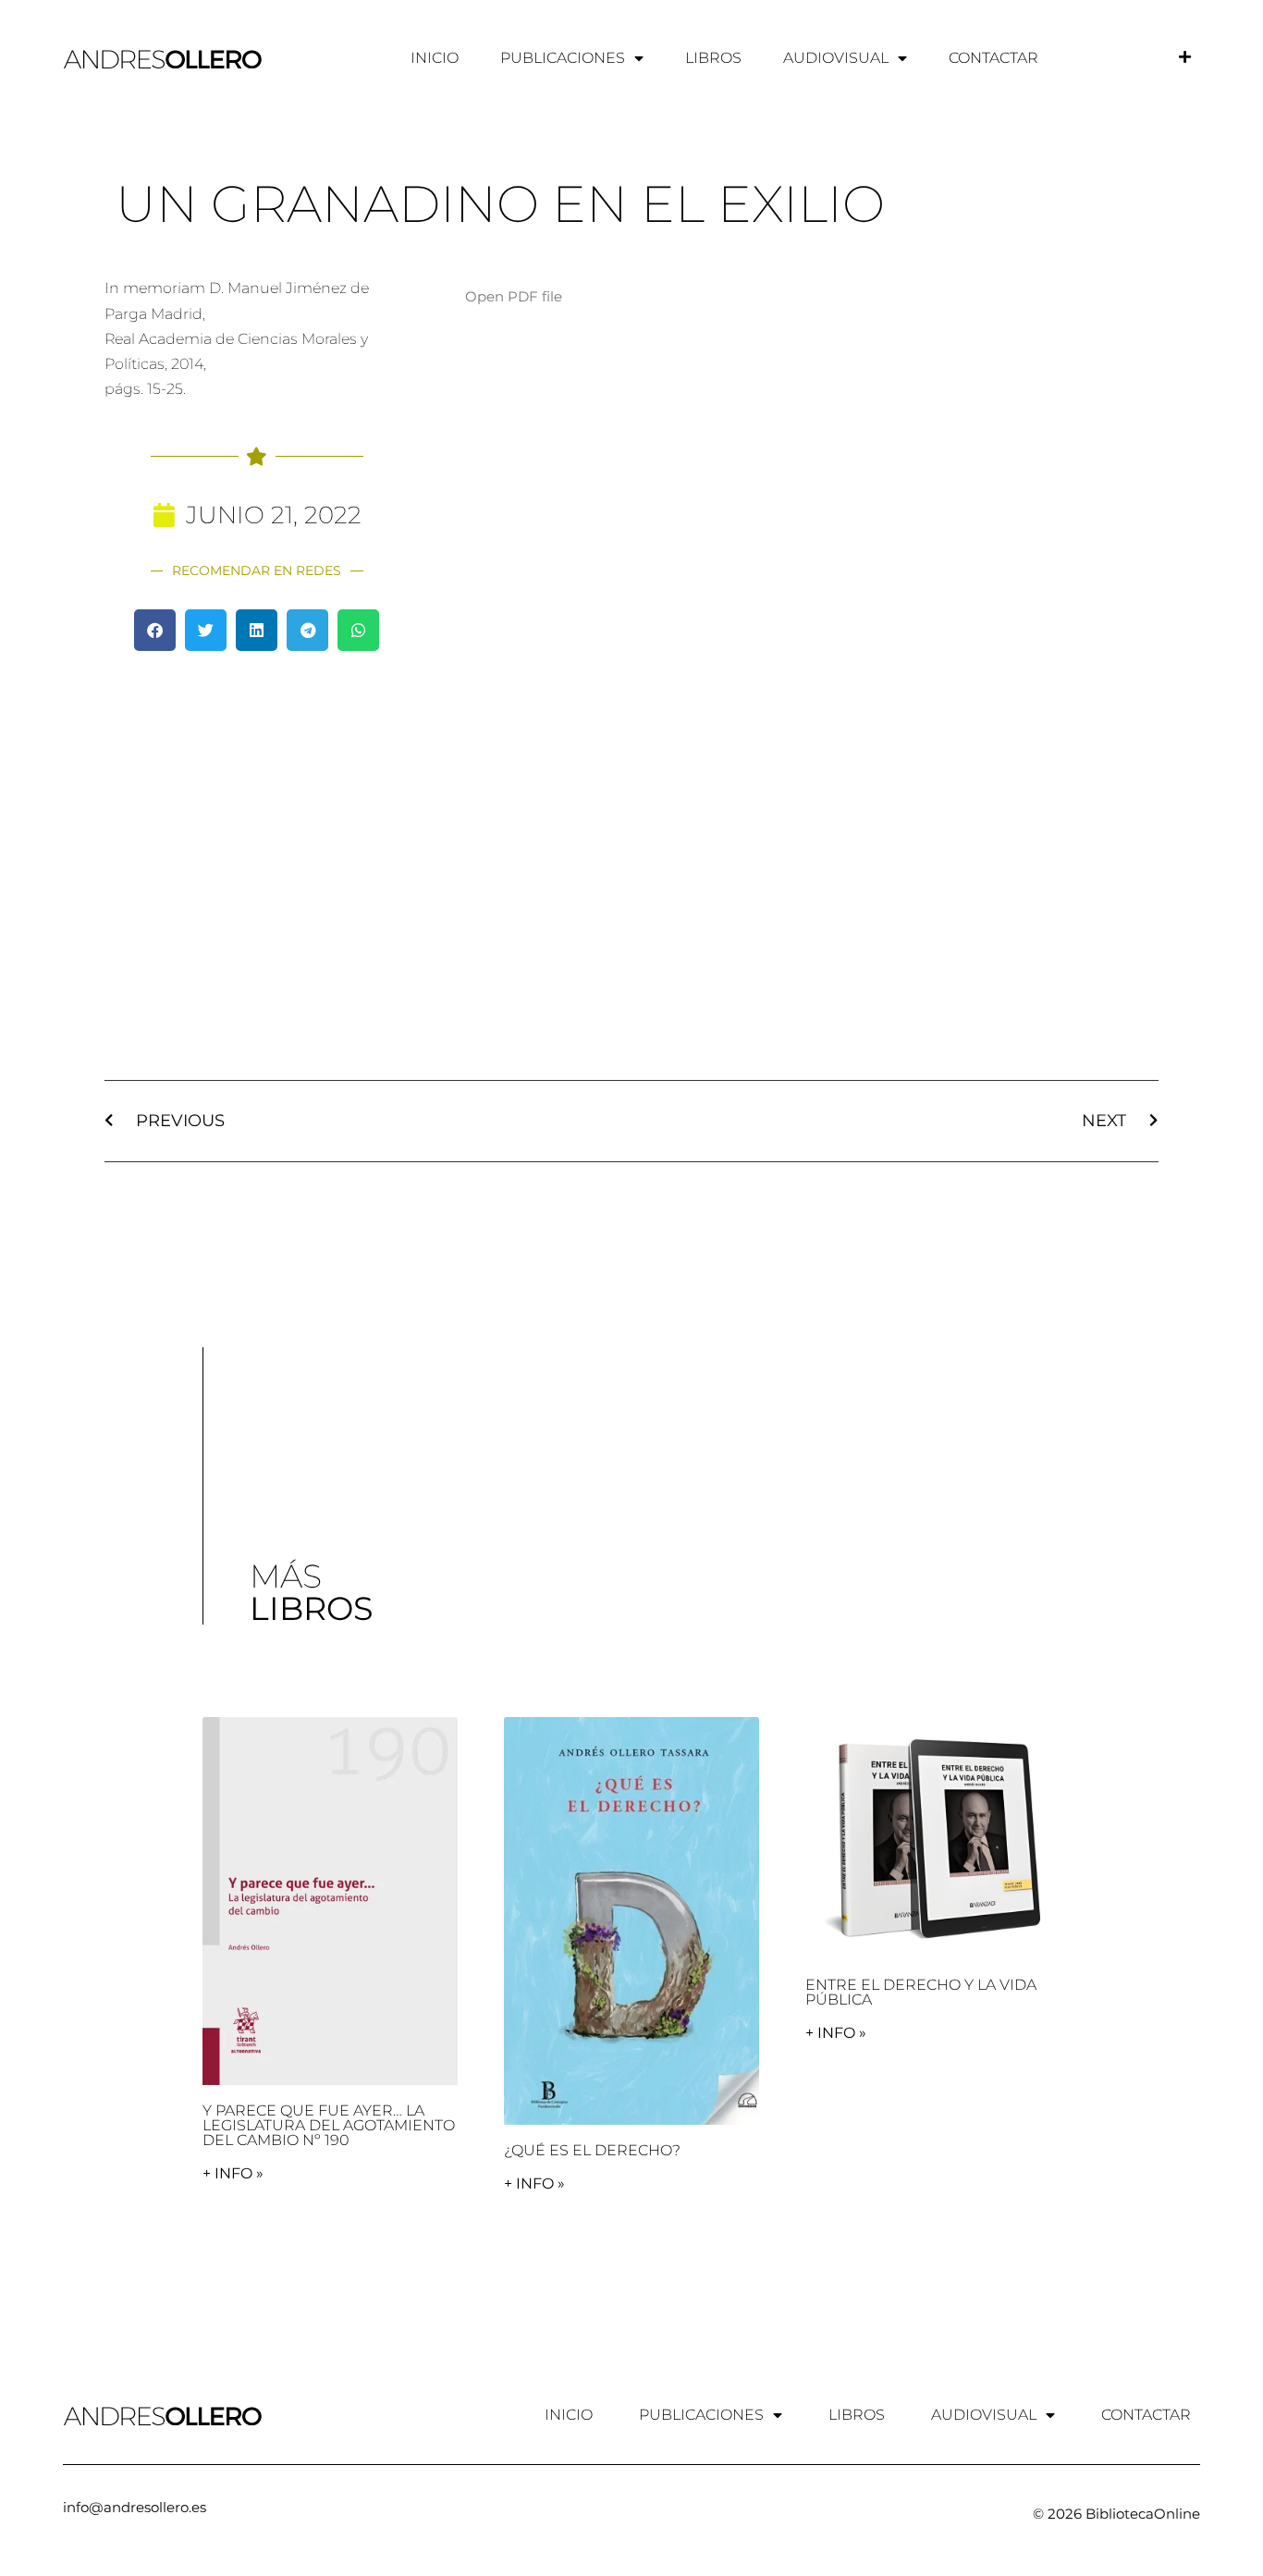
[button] (155, 630)
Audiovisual (836, 58)
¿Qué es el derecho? (592, 2150)
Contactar (993, 58)
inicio (435, 58)
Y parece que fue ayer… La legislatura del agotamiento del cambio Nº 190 (329, 2125)
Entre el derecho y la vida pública (921, 1992)
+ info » (233, 2173)
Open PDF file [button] (514, 296)
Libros (713, 58)
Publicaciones (563, 58)
